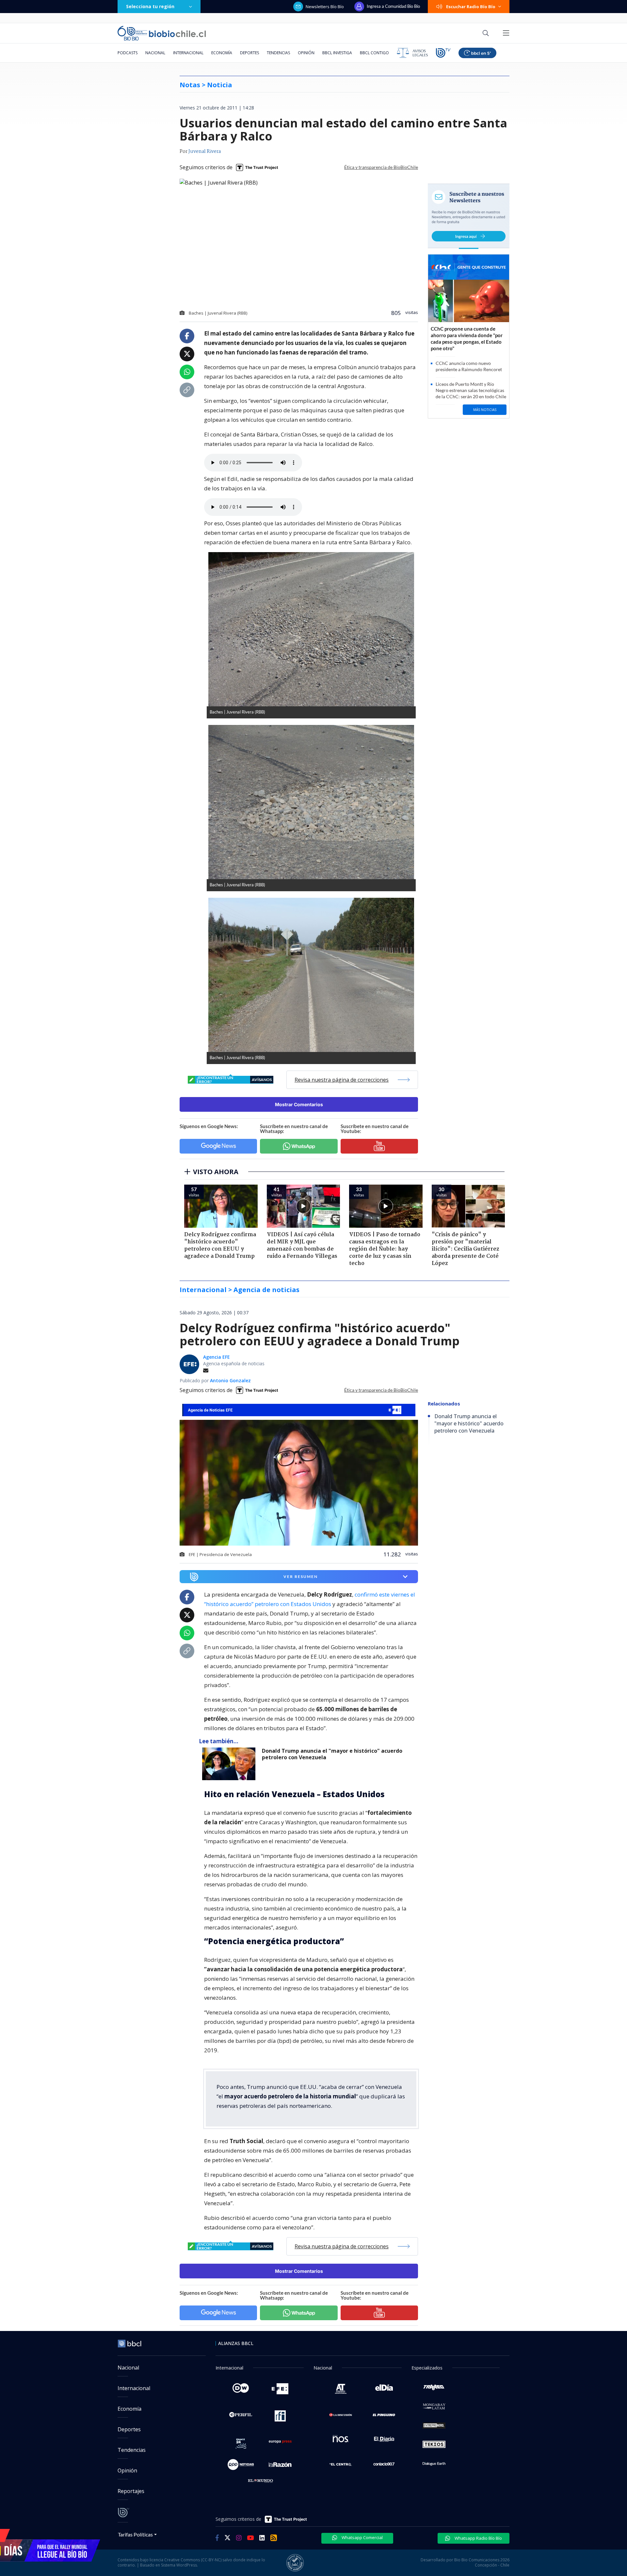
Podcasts (128, 53)
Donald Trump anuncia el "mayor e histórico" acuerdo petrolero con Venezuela (332, 1754)
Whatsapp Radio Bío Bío (478, 2538)
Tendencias (278, 53)
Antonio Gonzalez (230, 1380)
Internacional (188, 53)
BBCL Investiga (337, 53)
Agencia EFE (217, 1357)
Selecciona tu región (150, 6)
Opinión (306, 53)
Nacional (155, 53)
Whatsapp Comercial (362, 2537)
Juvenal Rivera (205, 152)
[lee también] (230, 1764)
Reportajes (131, 2491)
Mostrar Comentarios (299, 1104)
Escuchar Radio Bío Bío (471, 7)
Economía (222, 53)
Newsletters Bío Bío (325, 7)
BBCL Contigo (374, 53)
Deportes (249, 53)
